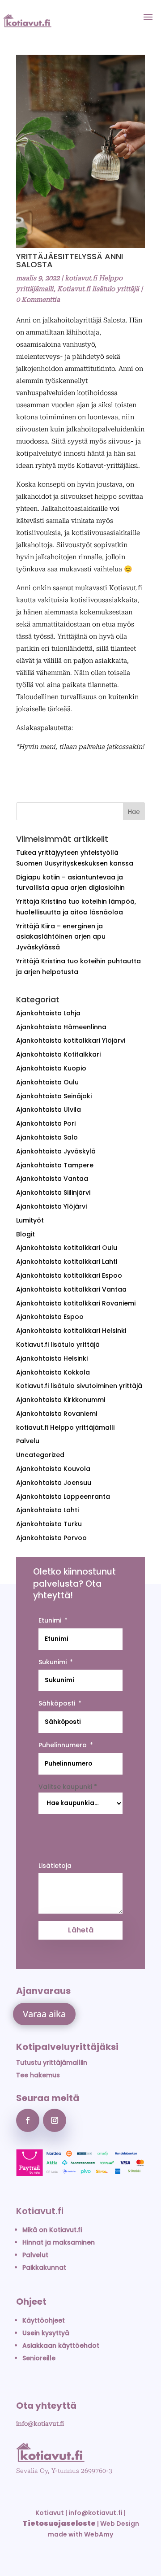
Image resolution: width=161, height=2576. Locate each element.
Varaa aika (44, 2014)
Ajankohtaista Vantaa (52, 1179)
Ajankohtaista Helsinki (52, 1358)
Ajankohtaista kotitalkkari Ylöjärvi (71, 1040)
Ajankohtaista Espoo (50, 1317)
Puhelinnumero (63, 1745)
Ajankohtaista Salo (47, 1137)
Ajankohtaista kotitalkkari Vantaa (71, 1289)
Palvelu (28, 1441)
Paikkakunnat (44, 2267)
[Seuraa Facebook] (28, 2120)
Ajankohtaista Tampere (55, 1165)
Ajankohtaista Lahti (47, 1510)
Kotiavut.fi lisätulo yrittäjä (98, 289)
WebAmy (99, 2534)
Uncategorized (40, 1455)
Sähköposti (57, 1703)
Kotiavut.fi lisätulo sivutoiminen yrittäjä (79, 1386)
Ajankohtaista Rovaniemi (57, 1414)
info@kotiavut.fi (40, 2424)
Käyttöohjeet (44, 2320)
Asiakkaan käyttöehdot (61, 2345)
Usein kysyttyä (46, 2333)
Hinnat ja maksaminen (59, 2242)
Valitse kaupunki (68, 1787)
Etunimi (50, 1620)
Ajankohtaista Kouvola (53, 1469)
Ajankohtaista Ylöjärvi (51, 1206)
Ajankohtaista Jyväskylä (56, 1151)
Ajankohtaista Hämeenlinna (61, 1027)
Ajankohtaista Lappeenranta (63, 1497)
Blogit (25, 1234)
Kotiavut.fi (40, 2211)
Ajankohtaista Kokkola (53, 1372)
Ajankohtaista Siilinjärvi (53, 1192)
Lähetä (81, 1930)
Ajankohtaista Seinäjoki (54, 1096)
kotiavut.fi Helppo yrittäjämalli (65, 1427)
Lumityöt (30, 1220)
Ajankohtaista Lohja (48, 1013)
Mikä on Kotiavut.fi (52, 2230)
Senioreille (39, 2358)
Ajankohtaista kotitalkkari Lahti (67, 1262)
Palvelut (35, 2255)
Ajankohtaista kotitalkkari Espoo (69, 1275)
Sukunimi (53, 1662)
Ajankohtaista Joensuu (54, 1483)
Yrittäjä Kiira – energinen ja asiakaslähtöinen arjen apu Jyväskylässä (61, 937)
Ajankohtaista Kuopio (51, 1068)
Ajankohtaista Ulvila (49, 1110)
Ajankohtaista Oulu (47, 1082)
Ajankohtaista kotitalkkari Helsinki (71, 1331)
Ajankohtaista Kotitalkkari (58, 1054)
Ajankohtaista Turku (49, 1524)
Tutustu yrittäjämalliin (52, 2063)
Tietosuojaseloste (59, 2523)
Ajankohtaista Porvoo (51, 1538)
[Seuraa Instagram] (55, 2120)
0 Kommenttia (38, 300)
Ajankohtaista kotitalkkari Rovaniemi (76, 1303)
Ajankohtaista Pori (46, 1123)
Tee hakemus (38, 2075)
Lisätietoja (55, 1866)
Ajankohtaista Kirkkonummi (61, 1400)
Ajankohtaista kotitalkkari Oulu (67, 1248)
